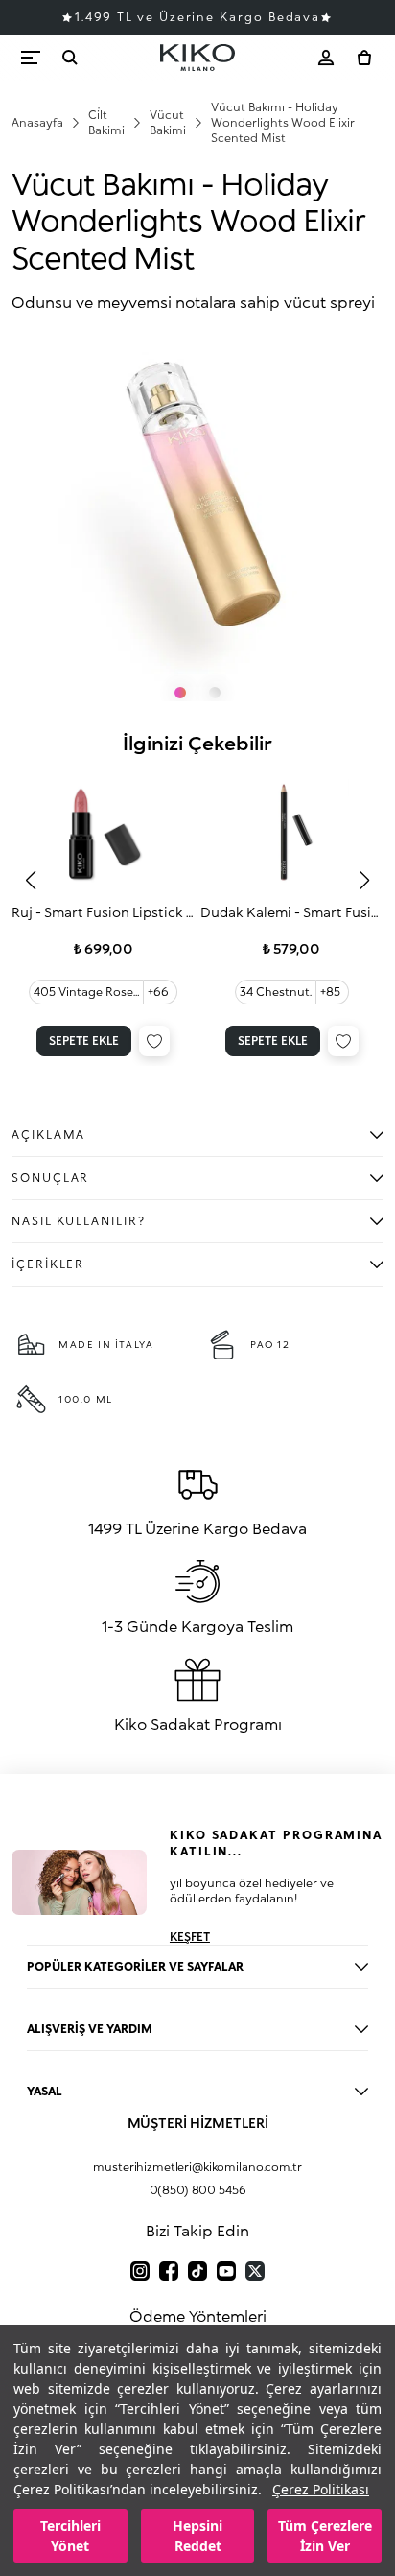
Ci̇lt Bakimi (106, 122)
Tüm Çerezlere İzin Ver (325, 2536)
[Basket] (364, 58)
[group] (104, 916)
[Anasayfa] (197, 58)
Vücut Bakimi (168, 122)
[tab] (180, 693)
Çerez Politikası (321, 2489)
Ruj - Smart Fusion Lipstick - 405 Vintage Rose (104, 912)
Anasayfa (37, 122)
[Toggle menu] (31, 58)
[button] (31, 881)
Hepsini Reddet (197, 2536)
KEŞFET (190, 1937)
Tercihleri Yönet (70, 2536)
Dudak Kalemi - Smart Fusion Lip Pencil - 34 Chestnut (292, 912)
